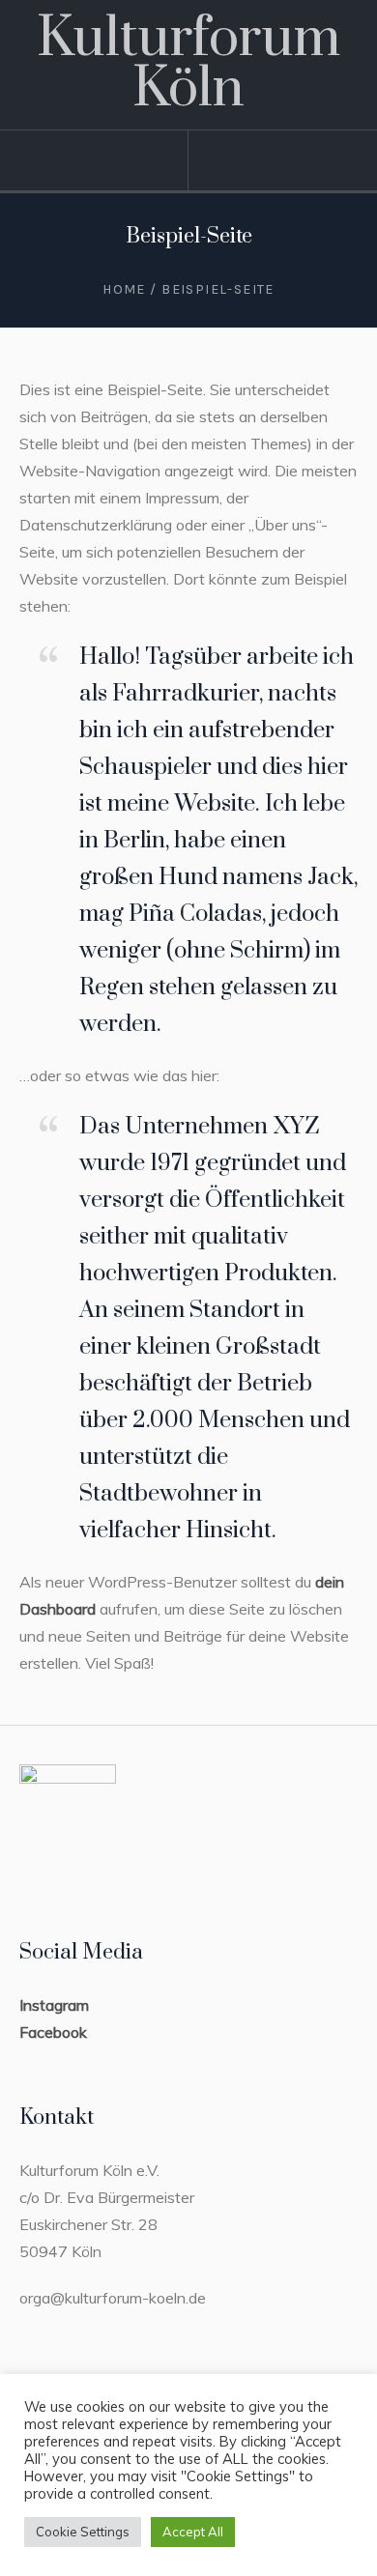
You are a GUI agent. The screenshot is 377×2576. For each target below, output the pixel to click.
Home (124, 289)
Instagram (54, 2005)
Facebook (53, 2032)
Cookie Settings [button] (83, 2532)
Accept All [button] (193, 2532)
